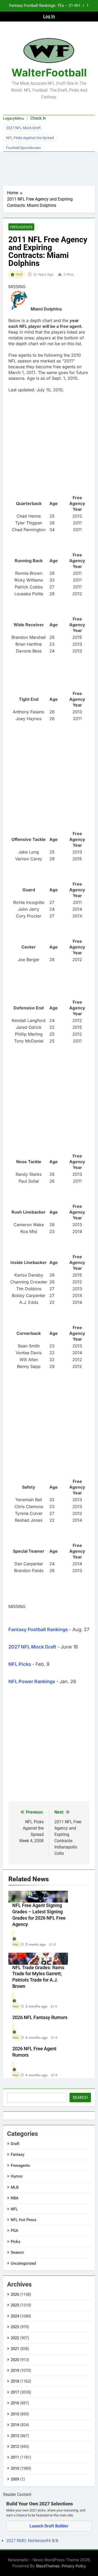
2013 (15, 2436)
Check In (38, 118)
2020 (15, 2360)
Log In (49, 16)
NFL (14, 2209)
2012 (15, 2447)
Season (17, 2252)
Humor (17, 2176)
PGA (15, 2231)
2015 (15, 2414)
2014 (15, 2425)
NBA (15, 2198)
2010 (15, 2468)
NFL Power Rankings (32, 1681)
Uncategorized (23, 2263)
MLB (15, 2187)
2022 (15, 2338)
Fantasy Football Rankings (38, 1629)
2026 (15, 2294)
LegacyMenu (14, 118)
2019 (15, 2370)
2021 (15, 2349)
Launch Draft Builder (49, 2526)
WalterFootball (49, 73)
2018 (15, 2381)
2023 (15, 2327)
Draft (15, 2144)
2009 (15, 2479)
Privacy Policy (74, 2566)
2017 (15, 2392)
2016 (15, 2403)
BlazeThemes (48, 2566)
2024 (15, 2316)
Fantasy (18, 2154)
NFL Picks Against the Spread (30, 138)
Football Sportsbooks (23, 148)
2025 (15, 2305)
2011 (15, 2457)
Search (80, 2098)
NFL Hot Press (24, 2220)
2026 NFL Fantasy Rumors (40, 2017)
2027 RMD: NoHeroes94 (29, 2541)
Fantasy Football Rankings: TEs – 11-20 (44, 6)
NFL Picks (20, 1664)
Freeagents (21, 227)
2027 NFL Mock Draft (23, 128)
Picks (16, 2242)
